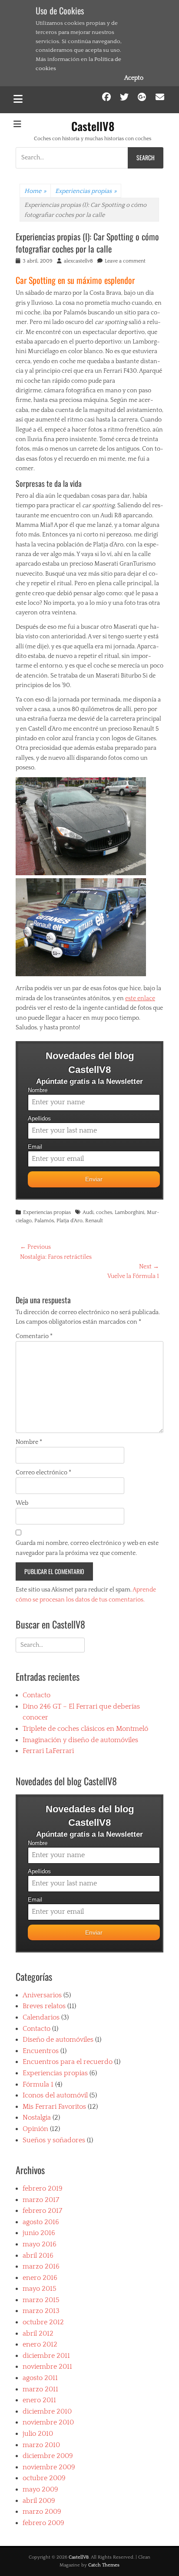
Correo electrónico (43, 1473)
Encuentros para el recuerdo (68, 2062)
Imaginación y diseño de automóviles (80, 1740)
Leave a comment (125, 261)
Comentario (34, 1336)
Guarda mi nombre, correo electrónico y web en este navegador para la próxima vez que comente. (87, 1548)
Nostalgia (37, 2117)
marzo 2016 (41, 2266)
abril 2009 (39, 2501)
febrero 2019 (43, 2188)
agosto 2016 (41, 2222)
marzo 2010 (41, 2445)
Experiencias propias (86, 191)
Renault (94, 1221)
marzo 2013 (41, 2311)
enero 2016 (40, 2278)
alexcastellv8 (78, 261)
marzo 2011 (40, 2389)
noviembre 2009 (49, 2467)
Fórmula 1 (38, 2084)
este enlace (140, 998)
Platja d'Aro (70, 1221)
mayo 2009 (40, 2489)
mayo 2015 (40, 2289)
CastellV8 (93, 126)
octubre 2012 (43, 2322)
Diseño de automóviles (58, 2040)
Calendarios (41, 2017)
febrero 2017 (42, 2211)
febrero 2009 (43, 2523)
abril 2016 (38, 2256)
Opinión (35, 2129)
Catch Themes (104, 2565)
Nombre (38, 1090)
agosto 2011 (40, 2378)
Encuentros (41, 2051)
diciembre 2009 (48, 2456)
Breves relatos (44, 2006)
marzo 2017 (41, 2200)
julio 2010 (38, 2434)
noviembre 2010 (48, 2422)
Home (35, 191)
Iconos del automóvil (55, 2095)
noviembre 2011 (47, 2367)
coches (104, 1212)
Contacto (36, 1695)
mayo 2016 (40, 2244)
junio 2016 (39, 2233)
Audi (88, 1212)
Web (22, 1503)
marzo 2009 (42, 2512)
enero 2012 (40, 2344)
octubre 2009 (44, 2478)
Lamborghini (129, 1212)
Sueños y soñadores (54, 2140)
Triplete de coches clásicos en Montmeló (85, 1729)
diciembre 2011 (46, 2356)
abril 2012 (38, 2333)
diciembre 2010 (47, 2411)
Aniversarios (42, 1995)
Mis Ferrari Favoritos (54, 2107)
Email (35, 1147)
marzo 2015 (41, 2300)
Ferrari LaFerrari (48, 1751)
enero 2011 (39, 2400)
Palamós (44, 1221)
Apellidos (39, 1119)
